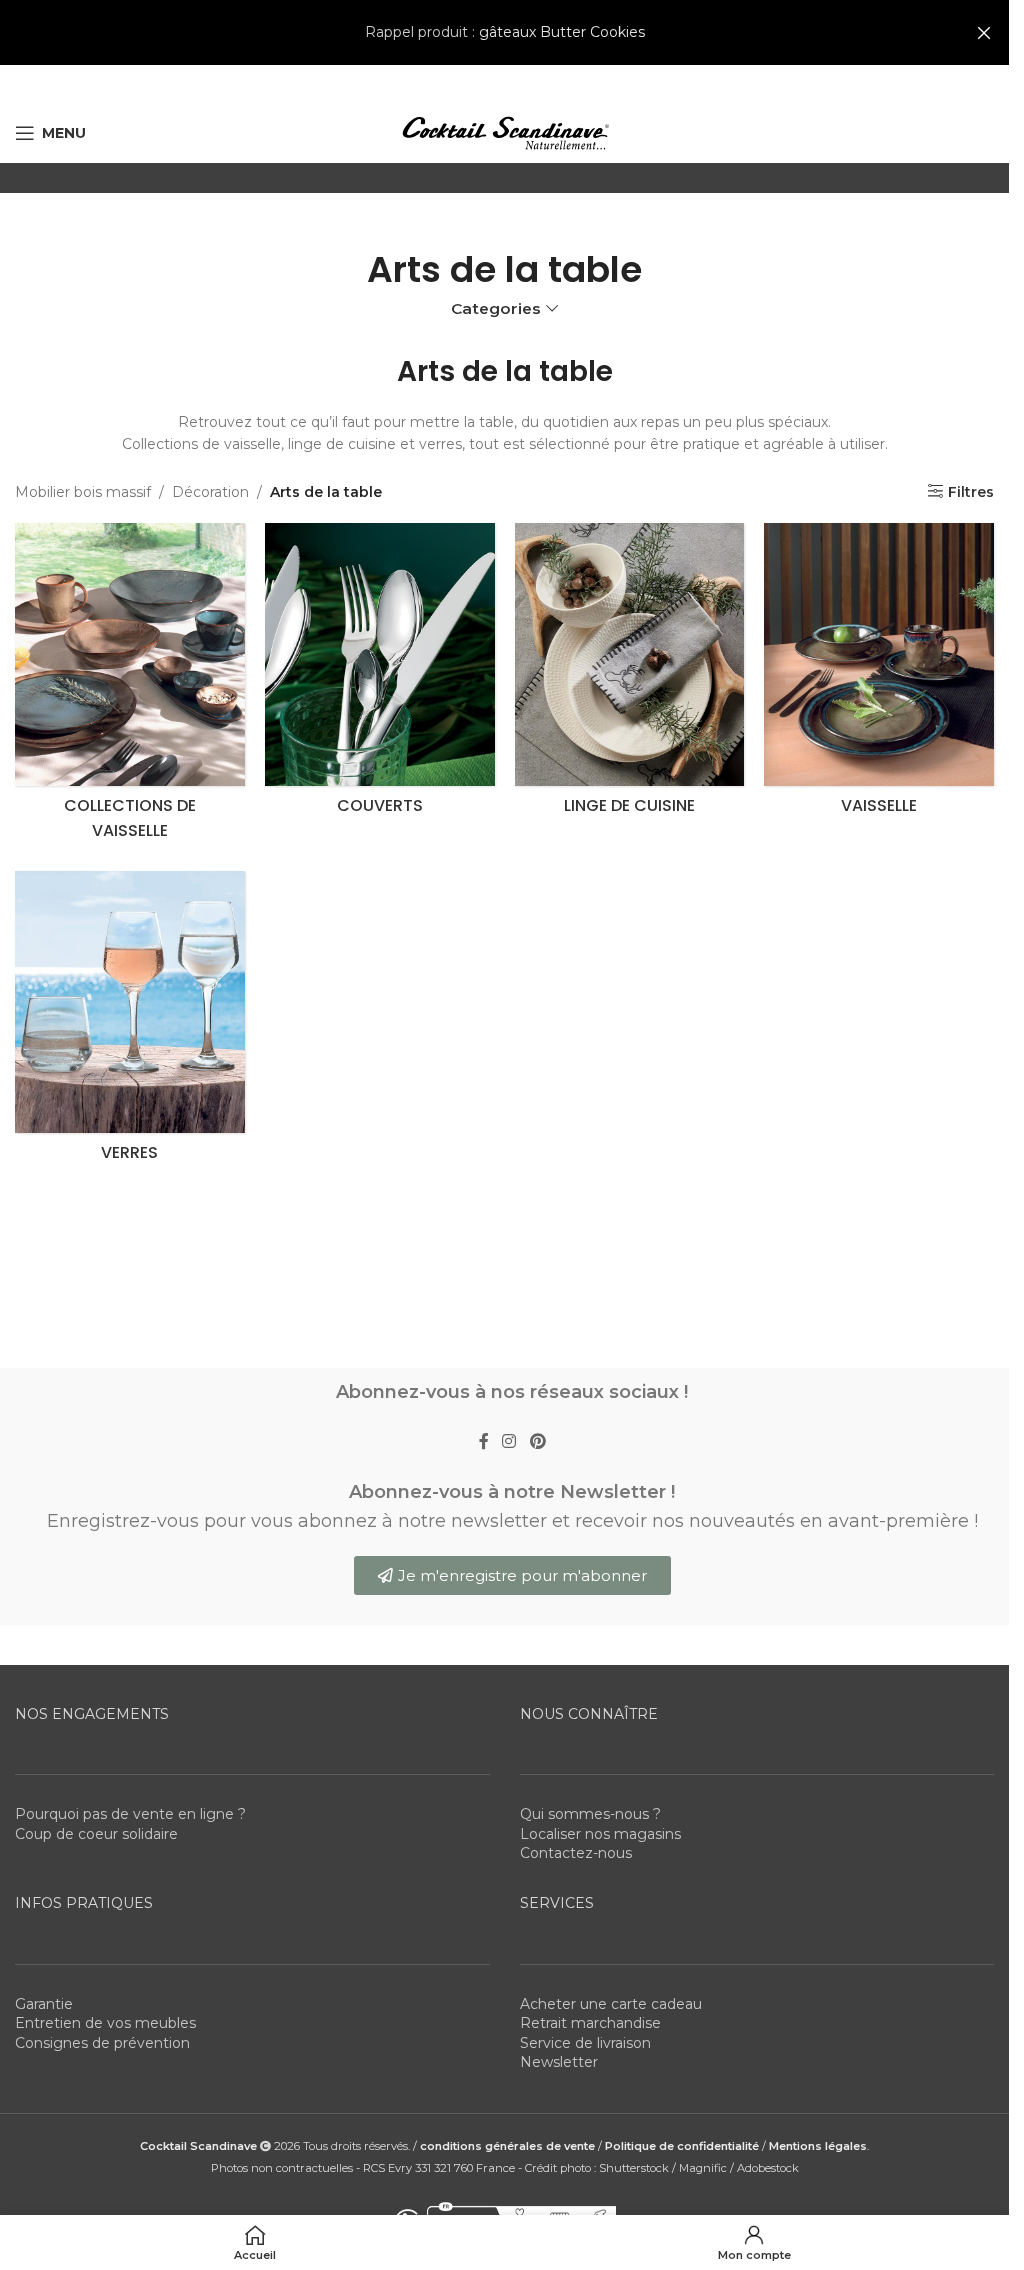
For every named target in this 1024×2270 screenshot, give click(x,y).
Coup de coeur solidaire (96, 1834)
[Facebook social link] (484, 1442)
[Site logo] (505, 132)
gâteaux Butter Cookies (562, 32)
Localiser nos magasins (600, 1834)
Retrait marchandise (590, 2023)
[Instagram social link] (509, 1442)
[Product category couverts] (380, 674)
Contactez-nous (576, 1853)
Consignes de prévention (102, 2043)
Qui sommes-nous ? (590, 1814)
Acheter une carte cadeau (611, 2004)
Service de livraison (585, 2043)
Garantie (44, 2004)
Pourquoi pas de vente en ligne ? (130, 1814)
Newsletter (559, 2062)
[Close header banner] (984, 32)
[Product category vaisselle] (879, 674)
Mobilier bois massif (83, 492)
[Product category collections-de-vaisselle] (130, 687)
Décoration (210, 492)
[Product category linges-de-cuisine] (630, 674)
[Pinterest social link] (537, 1442)
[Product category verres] (130, 1022)
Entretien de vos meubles (105, 2023)
